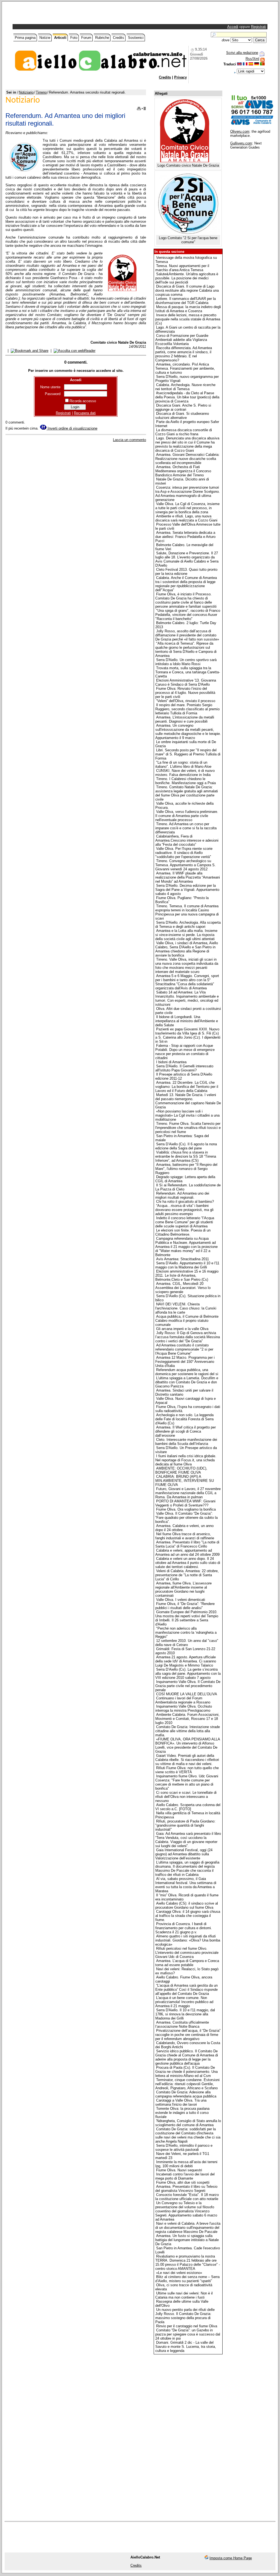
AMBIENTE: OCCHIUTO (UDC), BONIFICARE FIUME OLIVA (181, 1470)
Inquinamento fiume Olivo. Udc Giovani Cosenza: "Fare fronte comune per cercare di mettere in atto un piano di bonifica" (187, 1782)
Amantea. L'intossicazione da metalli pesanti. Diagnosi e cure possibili (185, 719)
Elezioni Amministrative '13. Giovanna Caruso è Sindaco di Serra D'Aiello (186, 682)
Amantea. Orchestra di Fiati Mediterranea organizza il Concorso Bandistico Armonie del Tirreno (183, 471)
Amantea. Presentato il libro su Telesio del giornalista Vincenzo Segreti (186, 2189)
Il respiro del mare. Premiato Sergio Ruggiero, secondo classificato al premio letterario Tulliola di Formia (187, 709)
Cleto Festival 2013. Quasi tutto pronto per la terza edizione (186, 572)
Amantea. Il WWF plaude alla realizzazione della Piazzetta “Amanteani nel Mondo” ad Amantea (188, 877)
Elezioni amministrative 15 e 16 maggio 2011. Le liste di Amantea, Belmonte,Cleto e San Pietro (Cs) (187, 1275)
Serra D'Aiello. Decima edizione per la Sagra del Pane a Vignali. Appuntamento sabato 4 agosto (187, 890)
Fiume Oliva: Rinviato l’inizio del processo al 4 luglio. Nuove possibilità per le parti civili (185, 693)
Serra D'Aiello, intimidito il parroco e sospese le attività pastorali (184, 2148)
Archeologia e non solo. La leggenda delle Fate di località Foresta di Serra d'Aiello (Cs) (184, 1419)
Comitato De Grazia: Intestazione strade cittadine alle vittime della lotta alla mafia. (188, 1731)
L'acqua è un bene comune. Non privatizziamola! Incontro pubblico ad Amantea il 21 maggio (184, 2002)
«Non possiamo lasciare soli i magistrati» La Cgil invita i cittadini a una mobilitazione (187, 1115)
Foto (74, 38)
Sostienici (136, 38)
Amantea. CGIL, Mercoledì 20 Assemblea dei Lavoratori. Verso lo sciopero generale (183, 1288)
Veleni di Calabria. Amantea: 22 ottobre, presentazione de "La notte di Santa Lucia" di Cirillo (187, 1575)
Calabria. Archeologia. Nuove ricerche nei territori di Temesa (185, 387)
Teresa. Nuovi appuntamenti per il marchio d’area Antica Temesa (182, 268)
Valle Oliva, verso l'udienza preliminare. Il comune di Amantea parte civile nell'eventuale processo (187, 816)
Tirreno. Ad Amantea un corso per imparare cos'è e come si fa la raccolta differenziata (186, 828)
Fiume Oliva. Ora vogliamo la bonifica (186, 1509)
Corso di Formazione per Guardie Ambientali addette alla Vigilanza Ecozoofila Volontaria (182, 340)
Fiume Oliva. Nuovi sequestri (179, 2170)
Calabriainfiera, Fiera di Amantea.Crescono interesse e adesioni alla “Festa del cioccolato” (187, 840)
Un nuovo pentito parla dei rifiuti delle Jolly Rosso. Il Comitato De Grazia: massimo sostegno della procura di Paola (185, 2316)
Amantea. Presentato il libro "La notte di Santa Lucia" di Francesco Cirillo (187, 1544)
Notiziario (26, 92)
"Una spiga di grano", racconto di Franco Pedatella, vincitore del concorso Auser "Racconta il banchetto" (188, 615)
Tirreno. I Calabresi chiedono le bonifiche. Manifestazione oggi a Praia (186, 781)
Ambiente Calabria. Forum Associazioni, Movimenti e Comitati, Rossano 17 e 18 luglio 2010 (187, 1719)
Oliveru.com (240, 131)
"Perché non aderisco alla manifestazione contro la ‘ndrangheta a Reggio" (186, 1632)
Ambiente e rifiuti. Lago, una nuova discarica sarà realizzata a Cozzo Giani (186, 518)
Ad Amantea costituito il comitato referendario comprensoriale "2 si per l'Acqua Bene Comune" (184, 1349)
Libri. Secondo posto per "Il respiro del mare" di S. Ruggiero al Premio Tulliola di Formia (188, 754)
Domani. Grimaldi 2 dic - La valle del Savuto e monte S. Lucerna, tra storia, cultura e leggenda (186, 2347)
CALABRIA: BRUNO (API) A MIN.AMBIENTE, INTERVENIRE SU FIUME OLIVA (185, 1481)
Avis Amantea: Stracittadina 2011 (183, 1259)
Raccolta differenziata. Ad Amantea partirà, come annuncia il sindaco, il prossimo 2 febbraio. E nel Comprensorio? (184, 354)
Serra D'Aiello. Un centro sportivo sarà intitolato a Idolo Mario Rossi (186, 662)
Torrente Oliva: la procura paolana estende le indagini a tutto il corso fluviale (182, 2113)
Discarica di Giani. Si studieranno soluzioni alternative (182, 416)
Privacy (180, 77)
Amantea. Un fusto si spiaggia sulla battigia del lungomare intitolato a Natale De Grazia (187, 2240)
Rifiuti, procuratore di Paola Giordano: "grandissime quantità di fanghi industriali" (185, 1825)
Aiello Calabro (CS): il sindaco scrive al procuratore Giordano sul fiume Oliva (187, 1905)
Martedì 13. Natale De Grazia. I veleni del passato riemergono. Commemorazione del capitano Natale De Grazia (188, 1101)
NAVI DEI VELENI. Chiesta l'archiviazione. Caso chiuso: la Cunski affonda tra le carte (186, 1308)
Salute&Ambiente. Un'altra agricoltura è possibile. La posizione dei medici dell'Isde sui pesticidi (187, 278)
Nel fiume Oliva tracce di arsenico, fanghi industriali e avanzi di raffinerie (185, 1536)
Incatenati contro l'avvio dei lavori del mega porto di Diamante (185, 2176)
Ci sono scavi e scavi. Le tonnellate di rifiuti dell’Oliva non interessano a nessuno (186, 1797)
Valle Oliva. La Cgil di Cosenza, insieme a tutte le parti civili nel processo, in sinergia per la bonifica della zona (187, 508)
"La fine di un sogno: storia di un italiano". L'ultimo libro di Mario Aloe (183, 764)
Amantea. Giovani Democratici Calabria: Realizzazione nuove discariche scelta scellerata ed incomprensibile (187, 459)
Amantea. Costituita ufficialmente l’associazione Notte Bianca (182, 2024)
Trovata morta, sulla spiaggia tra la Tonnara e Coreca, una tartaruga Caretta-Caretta (188, 672)
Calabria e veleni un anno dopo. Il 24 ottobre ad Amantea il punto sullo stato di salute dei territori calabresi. (188, 1563)
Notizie (45, 38)
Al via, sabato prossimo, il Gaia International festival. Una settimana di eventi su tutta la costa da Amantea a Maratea (186, 1885)
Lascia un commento (129, 440)
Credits (119, 38)
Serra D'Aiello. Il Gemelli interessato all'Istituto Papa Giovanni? (184, 1068)
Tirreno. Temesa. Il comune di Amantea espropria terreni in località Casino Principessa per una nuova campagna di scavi (187, 912)
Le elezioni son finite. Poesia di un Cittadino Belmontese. (183, 1232)
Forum (86, 38)
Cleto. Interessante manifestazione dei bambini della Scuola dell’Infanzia (186, 1442)
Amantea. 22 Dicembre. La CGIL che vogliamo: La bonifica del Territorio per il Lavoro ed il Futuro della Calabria (187, 1087)
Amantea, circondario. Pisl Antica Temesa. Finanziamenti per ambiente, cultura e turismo (185, 368)
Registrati (259, 27)
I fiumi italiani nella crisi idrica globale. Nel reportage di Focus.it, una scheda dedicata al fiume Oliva (186, 1460)
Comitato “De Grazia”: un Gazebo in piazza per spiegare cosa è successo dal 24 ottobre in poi (188, 2334)
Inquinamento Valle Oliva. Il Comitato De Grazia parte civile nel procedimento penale (188, 1686)
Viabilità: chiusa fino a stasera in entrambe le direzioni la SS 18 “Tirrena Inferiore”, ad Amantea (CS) (186, 1156)
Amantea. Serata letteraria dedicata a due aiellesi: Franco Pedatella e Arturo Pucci (185, 537)
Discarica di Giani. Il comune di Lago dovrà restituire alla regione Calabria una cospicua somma (187, 290)
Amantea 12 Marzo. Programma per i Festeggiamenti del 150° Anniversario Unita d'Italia (185, 1362)
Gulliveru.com (241, 143)
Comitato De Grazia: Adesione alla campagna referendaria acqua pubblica (186, 2094)
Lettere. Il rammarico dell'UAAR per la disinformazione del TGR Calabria (186, 301)
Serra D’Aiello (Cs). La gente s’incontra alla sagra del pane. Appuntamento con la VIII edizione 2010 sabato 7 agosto (188, 1674)
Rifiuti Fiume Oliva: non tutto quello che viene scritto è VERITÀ (187, 1770)
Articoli (60, 38)
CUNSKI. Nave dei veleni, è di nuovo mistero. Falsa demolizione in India (185, 773)
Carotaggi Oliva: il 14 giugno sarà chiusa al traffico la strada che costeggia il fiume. (188, 1916)
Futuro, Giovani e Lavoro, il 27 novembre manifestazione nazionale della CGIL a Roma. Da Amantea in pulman (188, 1493)
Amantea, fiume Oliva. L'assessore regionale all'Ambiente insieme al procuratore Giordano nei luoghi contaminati (183, 1589)
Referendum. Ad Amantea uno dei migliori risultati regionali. (182, 1195)
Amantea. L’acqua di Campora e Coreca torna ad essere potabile (187, 1963)
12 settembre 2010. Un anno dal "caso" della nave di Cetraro (187, 1643)
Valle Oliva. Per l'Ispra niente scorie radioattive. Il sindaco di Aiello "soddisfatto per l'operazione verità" (184, 853)
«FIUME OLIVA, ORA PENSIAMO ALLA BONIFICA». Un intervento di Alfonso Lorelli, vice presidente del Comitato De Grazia (188, 1745)
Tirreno (41, 92)
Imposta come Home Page (231, 2558)
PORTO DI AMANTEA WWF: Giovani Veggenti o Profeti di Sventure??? (185, 1503)
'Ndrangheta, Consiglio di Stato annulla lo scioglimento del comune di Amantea (188, 2123)
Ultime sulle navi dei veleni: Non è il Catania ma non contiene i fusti (184, 2295)
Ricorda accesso (83, 401)
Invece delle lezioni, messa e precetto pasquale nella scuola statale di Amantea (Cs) (188, 319)
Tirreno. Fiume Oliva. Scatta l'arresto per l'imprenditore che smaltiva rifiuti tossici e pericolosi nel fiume (188, 1128)
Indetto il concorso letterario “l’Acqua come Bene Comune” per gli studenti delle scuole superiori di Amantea (185, 1222)
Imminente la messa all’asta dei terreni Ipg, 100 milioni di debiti (186, 2164)
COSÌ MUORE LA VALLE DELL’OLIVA (187, 1694)
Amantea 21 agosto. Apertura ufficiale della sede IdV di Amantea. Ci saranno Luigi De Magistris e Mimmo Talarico (186, 1661)
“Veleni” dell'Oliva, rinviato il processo (186, 701)
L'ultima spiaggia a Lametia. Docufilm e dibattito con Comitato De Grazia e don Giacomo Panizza (187, 1382)
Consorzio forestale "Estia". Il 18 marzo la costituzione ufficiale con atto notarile (187, 2197)
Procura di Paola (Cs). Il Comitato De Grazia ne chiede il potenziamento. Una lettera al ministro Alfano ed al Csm (186, 2072)
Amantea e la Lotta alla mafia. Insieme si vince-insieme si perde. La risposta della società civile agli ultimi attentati (186, 935)
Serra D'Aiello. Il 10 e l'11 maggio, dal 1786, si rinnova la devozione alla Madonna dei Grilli (185, 2014)
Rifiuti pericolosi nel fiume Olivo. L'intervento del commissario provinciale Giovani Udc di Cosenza (187, 1953)
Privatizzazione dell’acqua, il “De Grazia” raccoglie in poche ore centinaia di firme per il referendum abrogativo (188, 2035)
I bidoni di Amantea (171, 1062)
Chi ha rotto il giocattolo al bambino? (185, 1202)
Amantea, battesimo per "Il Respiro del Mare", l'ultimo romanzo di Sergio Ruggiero (186, 1169)
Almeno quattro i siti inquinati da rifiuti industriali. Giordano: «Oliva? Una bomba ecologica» (188, 1940)
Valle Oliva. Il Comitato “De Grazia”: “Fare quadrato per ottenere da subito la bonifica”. (186, 1518)
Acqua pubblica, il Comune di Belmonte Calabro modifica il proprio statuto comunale (187, 1321)
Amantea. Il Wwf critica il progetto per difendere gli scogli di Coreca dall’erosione (186, 1431)
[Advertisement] (78, 14)
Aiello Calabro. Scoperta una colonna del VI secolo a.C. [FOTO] (188, 1807)
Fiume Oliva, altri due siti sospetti (183, 2182)
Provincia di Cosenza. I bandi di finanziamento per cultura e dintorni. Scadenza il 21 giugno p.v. (184, 1928)
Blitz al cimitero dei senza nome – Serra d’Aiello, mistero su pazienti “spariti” (187, 2279)
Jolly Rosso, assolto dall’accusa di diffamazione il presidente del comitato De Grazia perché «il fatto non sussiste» (187, 635)
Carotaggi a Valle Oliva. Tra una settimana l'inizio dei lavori (181, 2102)
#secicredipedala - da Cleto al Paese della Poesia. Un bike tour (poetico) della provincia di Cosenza (187, 397)
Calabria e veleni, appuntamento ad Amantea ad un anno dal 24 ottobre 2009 (187, 1552)
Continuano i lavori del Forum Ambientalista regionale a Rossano (183, 1700)
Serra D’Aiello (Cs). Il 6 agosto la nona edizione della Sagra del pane (186, 1146)
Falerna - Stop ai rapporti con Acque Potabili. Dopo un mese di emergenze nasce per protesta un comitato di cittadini (185, 1052)
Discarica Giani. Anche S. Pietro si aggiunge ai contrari (183, 407)
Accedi (233, 27)
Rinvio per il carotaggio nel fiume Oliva (187, 2326)
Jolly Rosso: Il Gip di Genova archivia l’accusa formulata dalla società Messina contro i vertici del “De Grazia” (188, 1337)
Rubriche (102, 38)
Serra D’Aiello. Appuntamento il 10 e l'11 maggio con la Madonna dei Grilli (187, 1265)
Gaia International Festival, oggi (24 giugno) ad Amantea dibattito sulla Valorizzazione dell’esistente (184, 1854)
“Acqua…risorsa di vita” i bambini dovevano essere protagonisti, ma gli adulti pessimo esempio (184, 1210)
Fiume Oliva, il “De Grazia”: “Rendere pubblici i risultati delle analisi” (185, 1606)
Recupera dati (85, 413)
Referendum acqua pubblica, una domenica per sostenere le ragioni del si (187, 1372)
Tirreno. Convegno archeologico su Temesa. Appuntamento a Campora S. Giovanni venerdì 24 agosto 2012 (186, 865)
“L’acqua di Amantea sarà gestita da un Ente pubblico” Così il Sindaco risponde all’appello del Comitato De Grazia (186, 1990)
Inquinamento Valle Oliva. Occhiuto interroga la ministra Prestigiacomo (184, 1708)
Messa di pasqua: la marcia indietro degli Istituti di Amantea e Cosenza (188, 309)
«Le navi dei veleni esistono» (179, 2273)
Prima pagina (25, 38)
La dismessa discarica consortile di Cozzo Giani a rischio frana (184, 432)
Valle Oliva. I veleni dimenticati (181, 1600)
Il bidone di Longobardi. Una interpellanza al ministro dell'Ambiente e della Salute (187, 1021)
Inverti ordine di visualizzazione (72, 428)
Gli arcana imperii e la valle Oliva (182, 1329)
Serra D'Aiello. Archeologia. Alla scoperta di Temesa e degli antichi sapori (188, 925)
